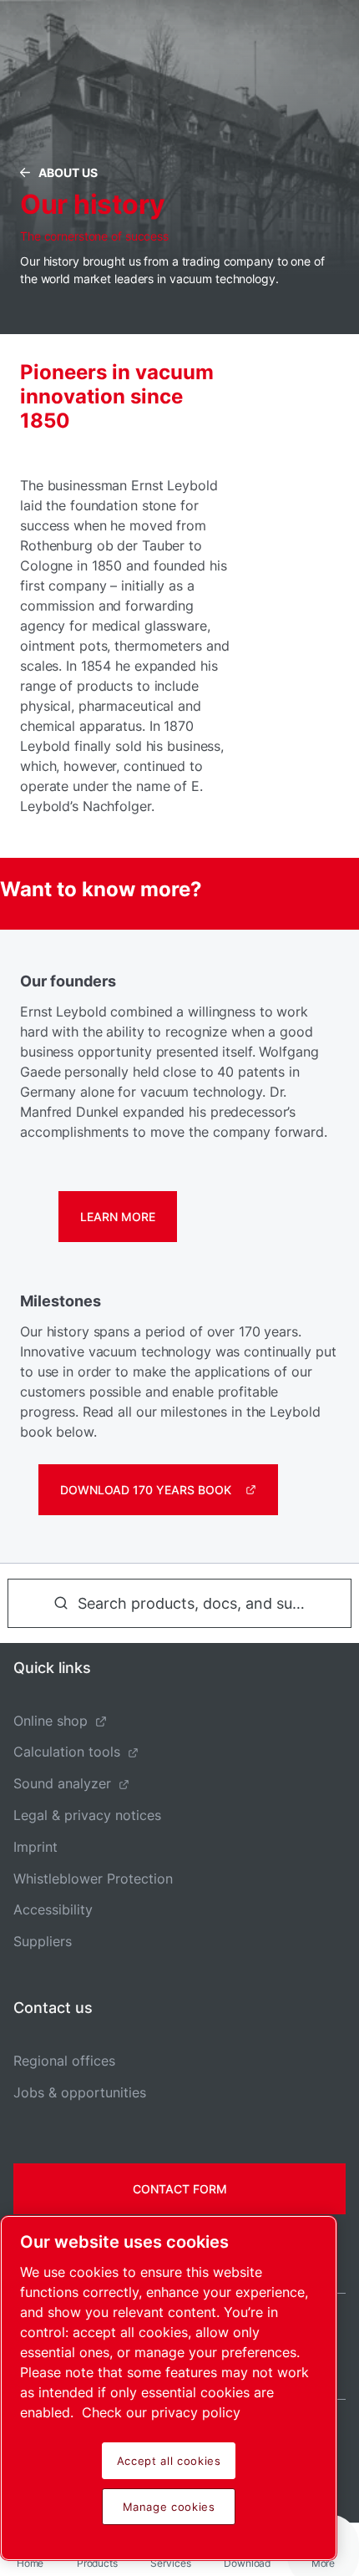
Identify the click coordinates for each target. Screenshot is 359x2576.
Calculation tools (67, 1752)
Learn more (118, 1217)
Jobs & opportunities (80, 2092)
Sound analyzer (62, 1783)
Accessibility (53, 1909)
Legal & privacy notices (87, 1815)
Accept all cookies (169, 2461)
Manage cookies (169, 2507)
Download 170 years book (146, 1490)
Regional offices (64, 2061)
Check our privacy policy (161, 2412)
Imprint (35, 1847)
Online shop (51, 1721)
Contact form (180, 2189)
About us (68, 172)
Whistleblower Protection (93, 1879)
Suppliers (43, 1941)
